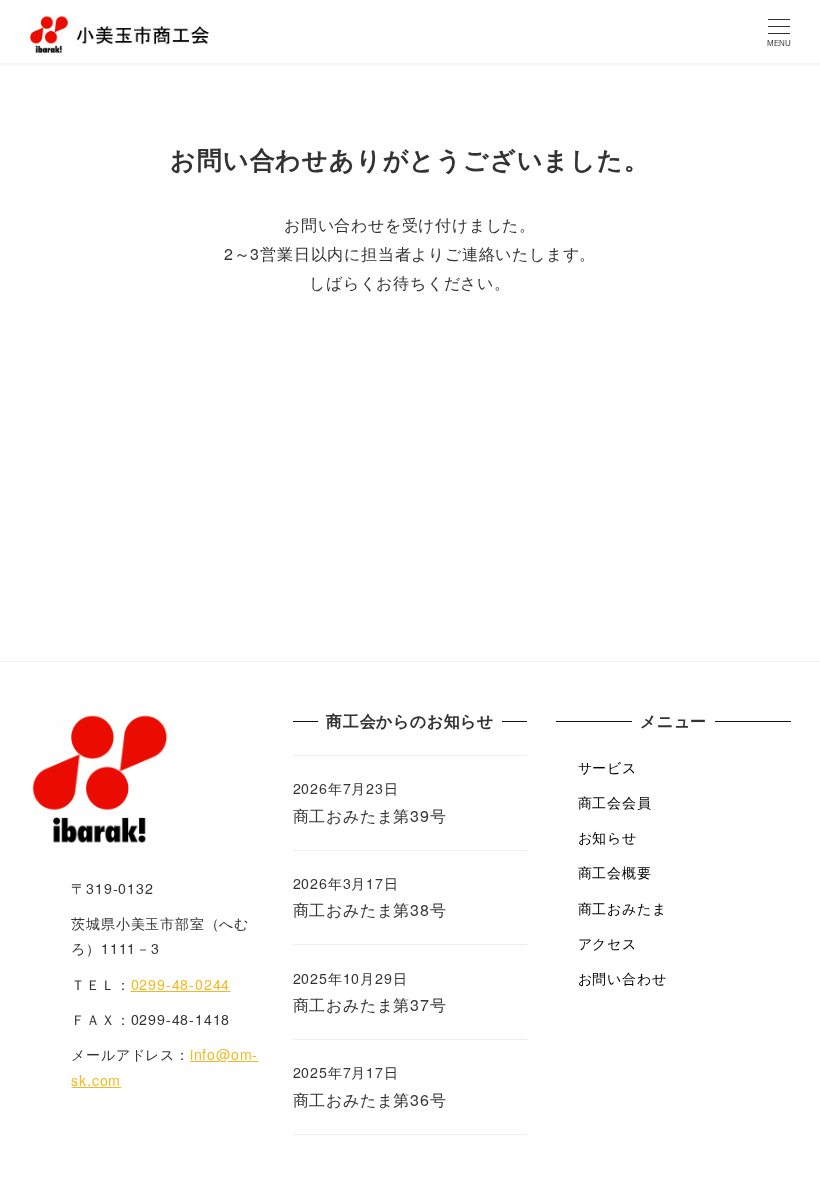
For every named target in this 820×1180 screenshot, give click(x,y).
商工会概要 (615, 872)
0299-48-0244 (181, 984)
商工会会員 (615, 802)
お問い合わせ (622, 978)
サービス (607, 767)
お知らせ (607, 837)
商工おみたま (622, 908)
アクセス (607, 943)
